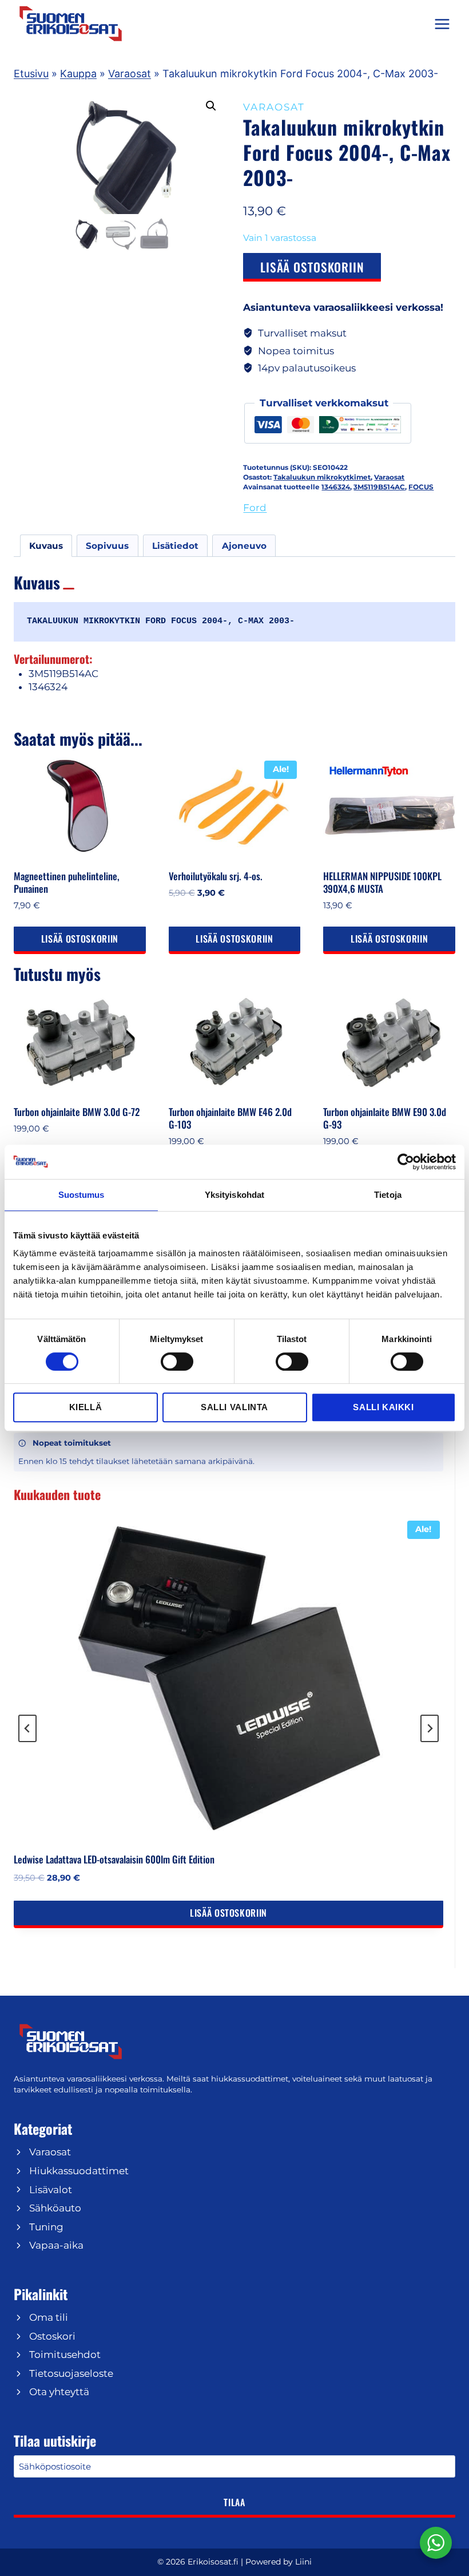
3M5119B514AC (379, 487)
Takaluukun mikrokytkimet (322, 477)
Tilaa (234, 2502)
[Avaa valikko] (442, 24)
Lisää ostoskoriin (312, 267)
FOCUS (421, 487)
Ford (255, 508)
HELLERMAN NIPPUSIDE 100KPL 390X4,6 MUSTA (382, 882)
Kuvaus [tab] (46, 546)
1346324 (336, 487)
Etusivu (31, 74)
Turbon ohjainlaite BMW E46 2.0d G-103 (230, 1118)
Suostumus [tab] (82, 1195)
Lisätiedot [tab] (175, 546)
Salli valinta (234, 1407)
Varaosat (130, 74)
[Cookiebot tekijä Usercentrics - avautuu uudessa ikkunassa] (406, 1162)
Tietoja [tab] (388, 1195)
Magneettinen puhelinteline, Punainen (67, 882)
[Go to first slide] (430, 1728)
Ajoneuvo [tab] (244, 546)
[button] (211, 106)
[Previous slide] (27, 1728)
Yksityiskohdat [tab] (234, 1195)
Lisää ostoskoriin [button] (80, 939)
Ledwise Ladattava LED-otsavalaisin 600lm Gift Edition (114, 1859)
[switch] (177, 1362)
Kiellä (86, 1407)
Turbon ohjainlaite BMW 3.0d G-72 (77, 1112)
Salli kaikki (383, 1407)
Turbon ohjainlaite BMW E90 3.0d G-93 (385, 1118)
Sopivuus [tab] (107, 546)
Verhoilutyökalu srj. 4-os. (216, 876)
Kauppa (78, 74)
